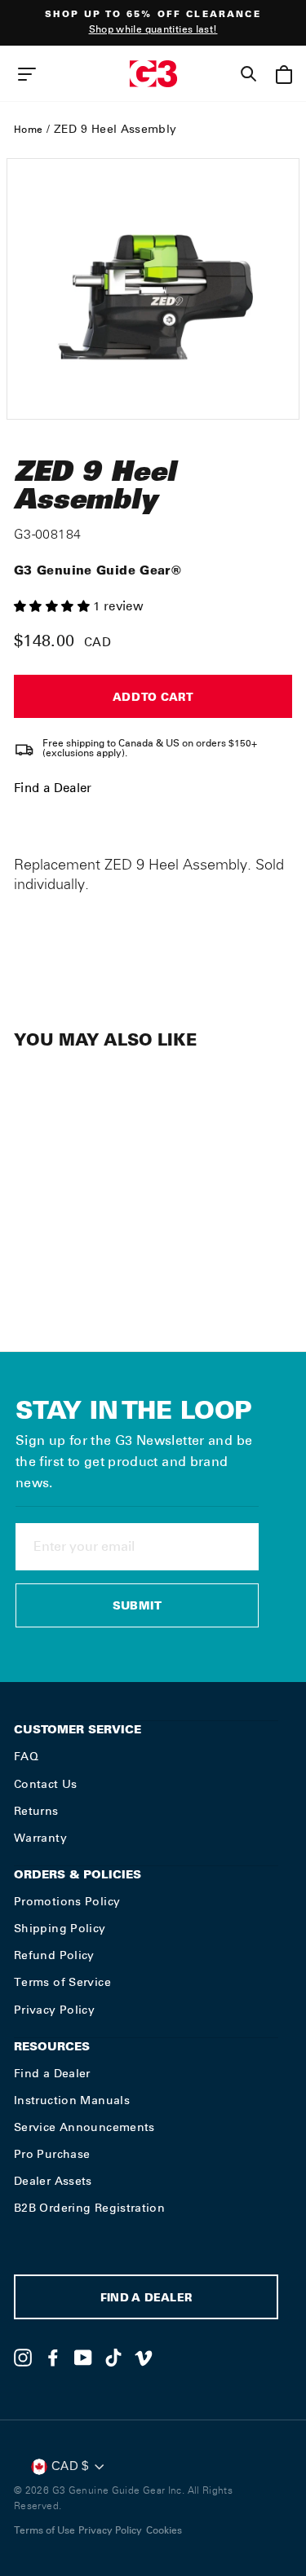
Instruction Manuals (72, 2100)
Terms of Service (62, 1982)
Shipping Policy (60, 1928)
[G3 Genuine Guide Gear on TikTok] (113, 2358)
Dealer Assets (53, 2181)
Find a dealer (146, 2299)
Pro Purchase (52, 2154)
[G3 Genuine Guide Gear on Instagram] (23, 2358)
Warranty (40, 1838)
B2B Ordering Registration (89, 2208)
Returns (36, 1811)
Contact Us (46, 1784)
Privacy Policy (54, 2010)
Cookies (164, 2530)
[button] (53, 606)
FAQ (26, 1756)
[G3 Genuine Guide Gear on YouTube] (83, 2358)
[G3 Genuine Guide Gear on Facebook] (53, 2358)
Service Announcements (84, 2127)
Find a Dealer (53, 788)
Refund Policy (54, 1955)
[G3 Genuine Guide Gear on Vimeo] (144, 2358)
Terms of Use (44, 2530)
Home (28, 130)
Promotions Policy (67, 1901)
